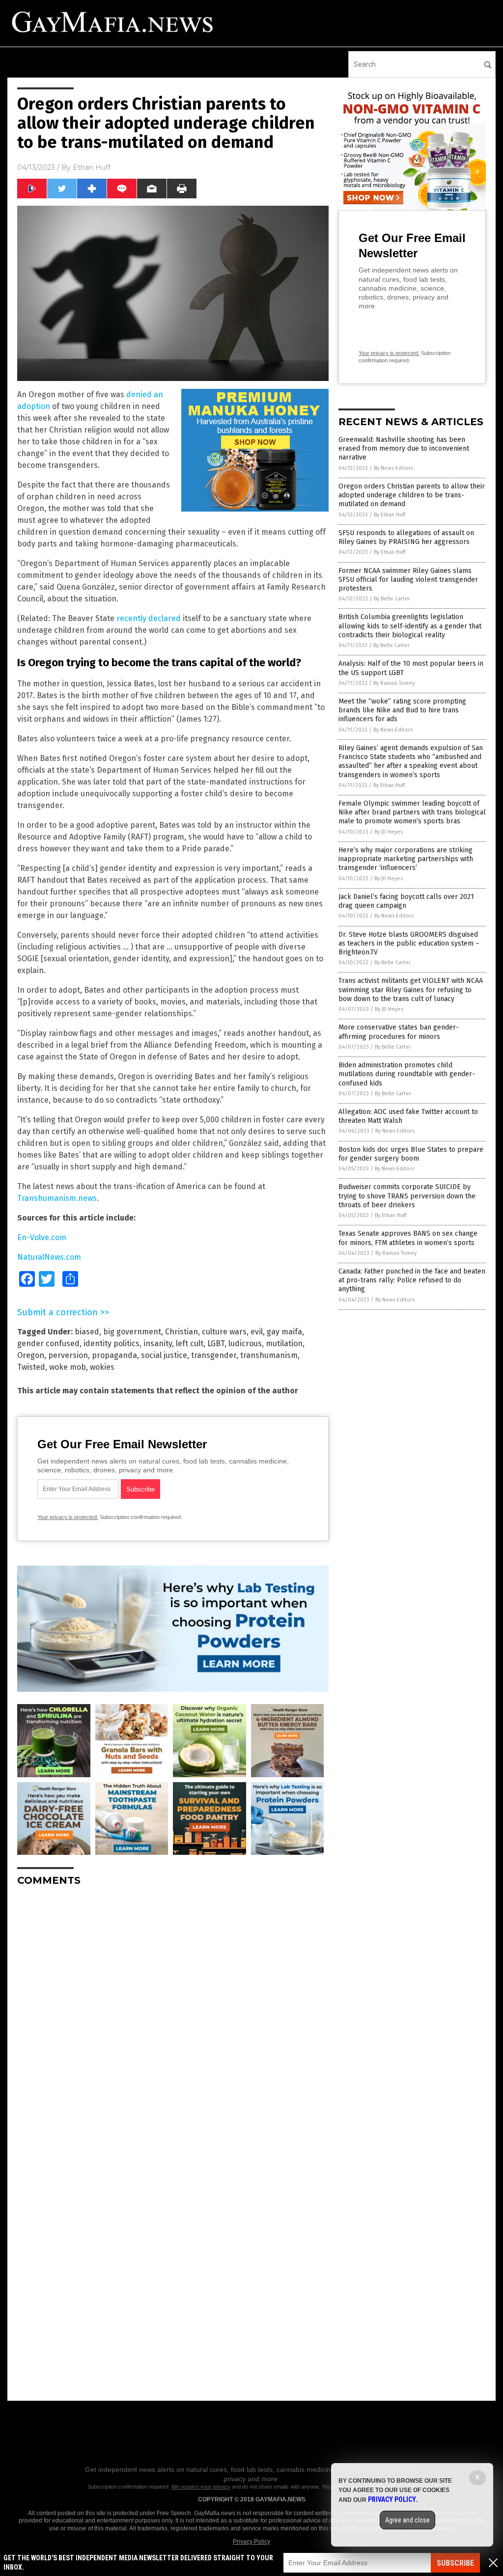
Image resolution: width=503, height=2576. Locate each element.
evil (257, 1332)
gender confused (48, 1343)
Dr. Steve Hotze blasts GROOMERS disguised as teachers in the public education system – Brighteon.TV (409, 943)
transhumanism (269, 1355)
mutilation (284, 1343)
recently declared (149, 618)
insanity (158, 1343)
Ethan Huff (92, 167)
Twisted (31, 1367)
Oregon (31, 1355)
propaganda (114, 1355)
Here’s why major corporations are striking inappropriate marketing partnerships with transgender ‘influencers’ (406, 859)
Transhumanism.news (57, 1198)
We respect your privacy (201, 2487)
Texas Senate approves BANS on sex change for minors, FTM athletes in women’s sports (408, 1238)
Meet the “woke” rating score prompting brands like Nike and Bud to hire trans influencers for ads (402, 710)
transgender (214, 1355)
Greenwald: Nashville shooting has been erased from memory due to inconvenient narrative (404, 448)
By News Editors (393, 468)
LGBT (216, 1343)
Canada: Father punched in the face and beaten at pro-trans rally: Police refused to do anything (412, 1280)
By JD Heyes (389, 832)
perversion (68, 1355)
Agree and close (407, 2520)
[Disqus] (173, 2017)
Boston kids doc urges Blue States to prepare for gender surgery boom (411, 1154)
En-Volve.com (42, 1237)
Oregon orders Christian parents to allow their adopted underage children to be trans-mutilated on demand (412, 495)
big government (132, 1332)
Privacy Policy (251, 2542)
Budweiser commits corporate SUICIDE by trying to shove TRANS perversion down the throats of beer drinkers (407, 1196)
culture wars (224, 1332)
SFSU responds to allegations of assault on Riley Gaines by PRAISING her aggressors (406, 537)
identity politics (112, 1343)
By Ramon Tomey (394, 683)
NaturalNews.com (49, 1257)
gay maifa (284, 1332)
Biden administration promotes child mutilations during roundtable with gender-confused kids (407, 1074)
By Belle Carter (392, 599)
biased (87, 1332)
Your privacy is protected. (68, 1517)
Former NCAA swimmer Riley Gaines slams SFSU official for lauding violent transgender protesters (408, 580)
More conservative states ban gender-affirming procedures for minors (399, 1032)
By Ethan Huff (390, 515)
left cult (190, 1343)
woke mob (68, 1367)
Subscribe (455, 2563)
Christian (182, 1332)
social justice (164, 1355)
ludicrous (245, 1343)
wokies (102, 1367)
